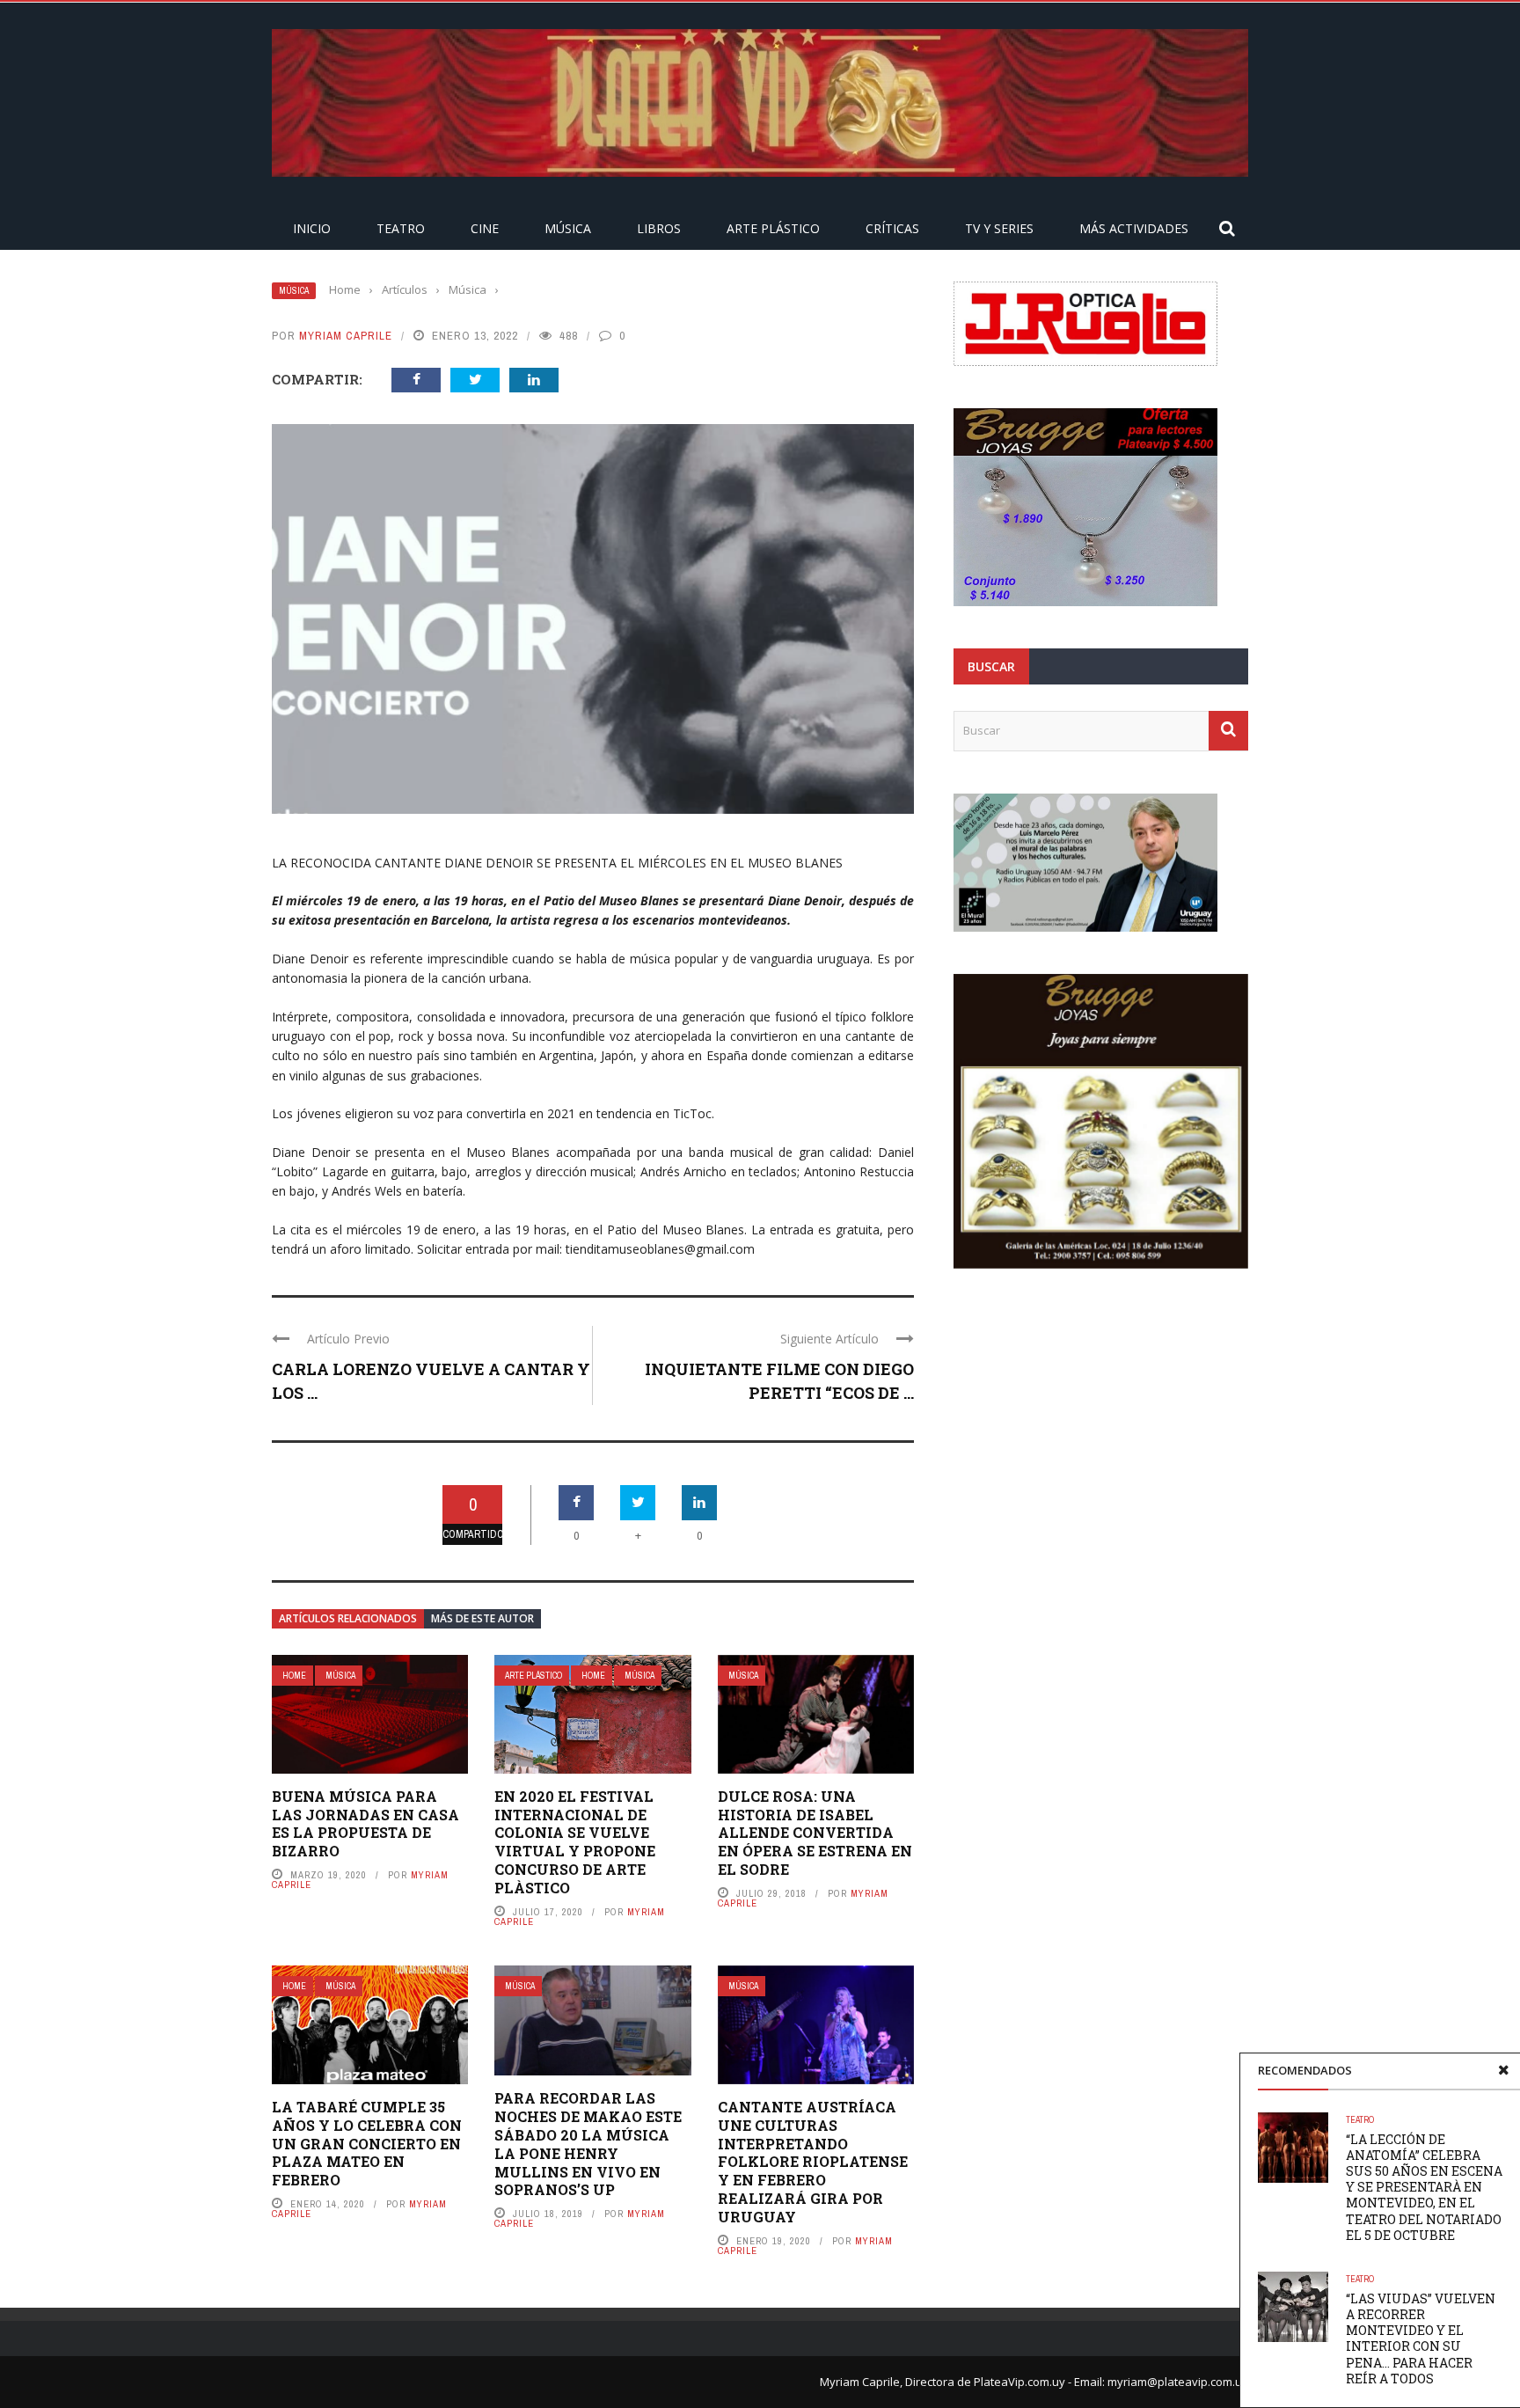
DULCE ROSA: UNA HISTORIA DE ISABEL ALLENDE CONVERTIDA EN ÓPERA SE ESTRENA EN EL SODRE (815, 1833)
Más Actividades (1134, 228)
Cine (485, 228)
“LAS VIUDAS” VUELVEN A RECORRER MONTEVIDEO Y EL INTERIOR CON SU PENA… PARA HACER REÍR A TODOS (1421, 2338)
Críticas (892, 228)
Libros (659, 228)
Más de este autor (482, 1618)
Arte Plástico (773, 228)
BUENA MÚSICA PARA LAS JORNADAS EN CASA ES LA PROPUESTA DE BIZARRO (365, 1823)
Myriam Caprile (346, 336)
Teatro (401, 228)
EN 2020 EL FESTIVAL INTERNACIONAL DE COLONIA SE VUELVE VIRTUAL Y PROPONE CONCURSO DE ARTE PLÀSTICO (575, 1842)
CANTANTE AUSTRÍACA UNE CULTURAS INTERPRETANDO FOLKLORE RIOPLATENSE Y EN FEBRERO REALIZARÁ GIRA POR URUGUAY (813, 2162)
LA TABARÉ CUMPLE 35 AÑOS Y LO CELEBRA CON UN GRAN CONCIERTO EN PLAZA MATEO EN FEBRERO (367, 2143)
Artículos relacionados (348, 1618)
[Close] (1503, 2070)
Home (294, 1676)
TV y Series (999, 228)
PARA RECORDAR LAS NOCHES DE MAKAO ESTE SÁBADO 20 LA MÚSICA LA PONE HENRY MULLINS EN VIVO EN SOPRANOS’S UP (588, 2144)
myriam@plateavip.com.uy (1178, 2382)
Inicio (312, 228)
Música (568, 228)
